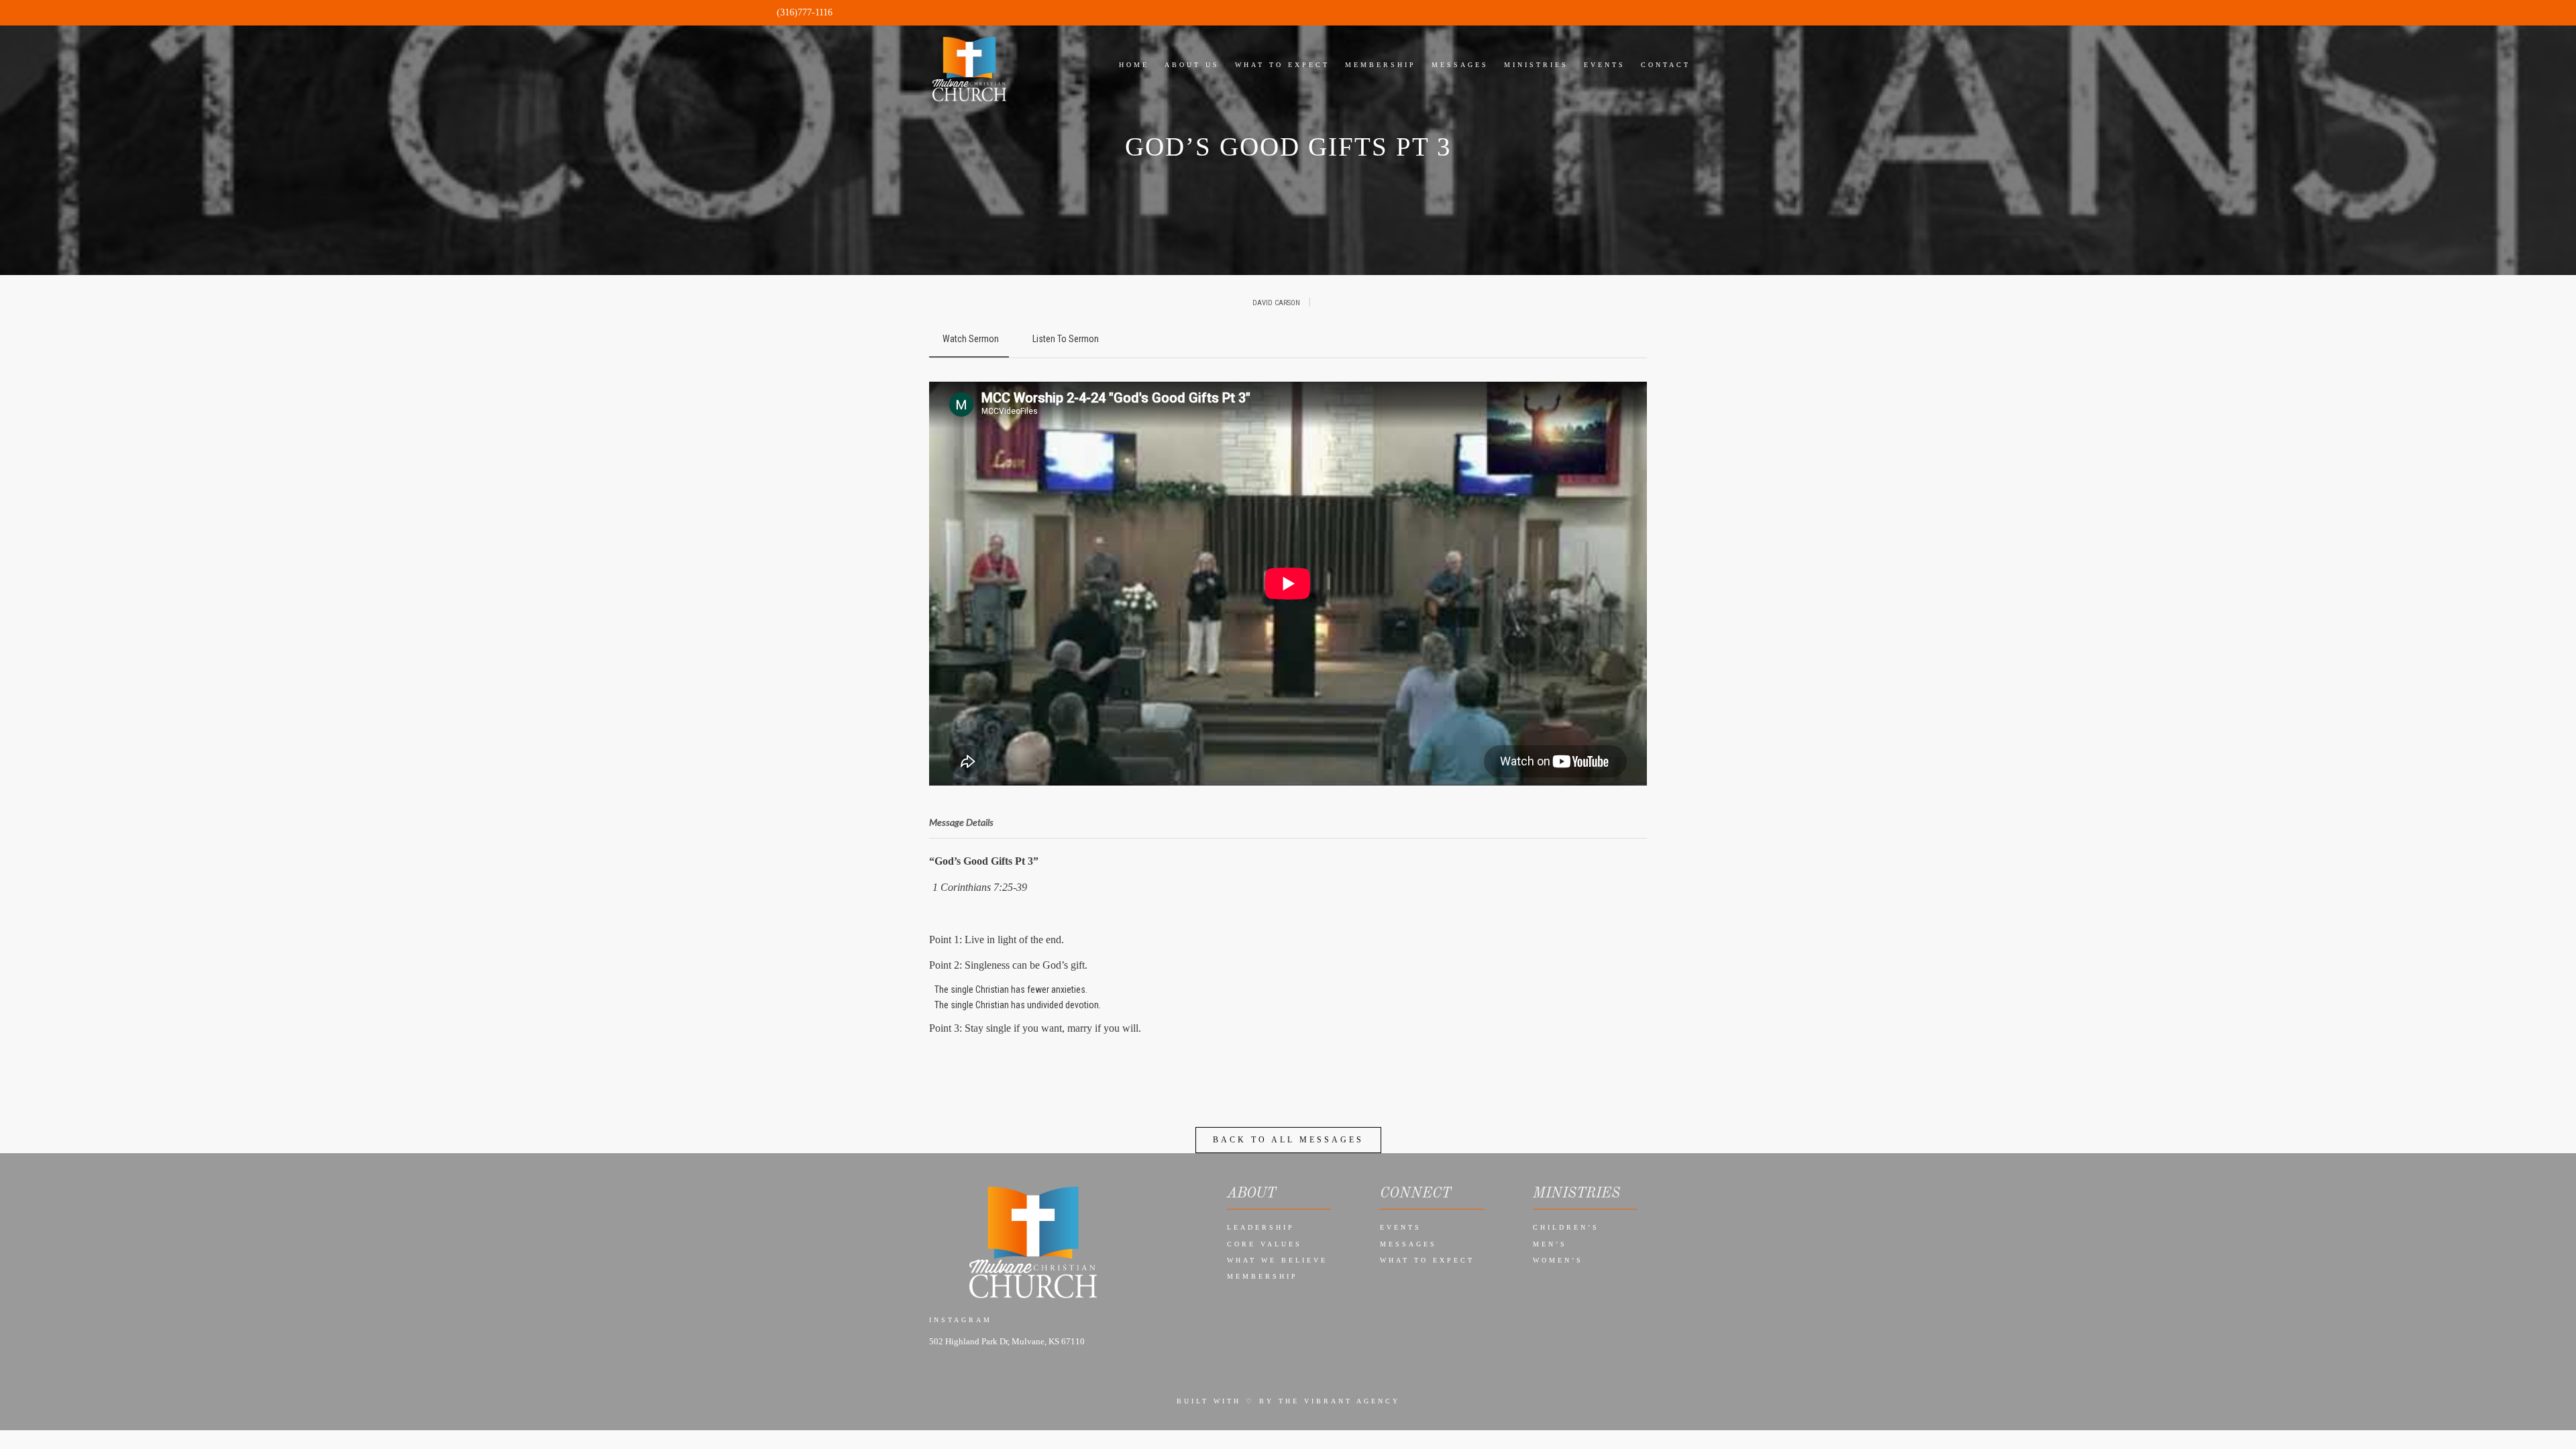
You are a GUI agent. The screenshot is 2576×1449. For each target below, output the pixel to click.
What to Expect (1427, 1260)
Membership (1263, 1276)
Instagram (961, 1320)
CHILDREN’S (1566, 1227)
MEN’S (1550, 1244)
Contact (1666, 65)
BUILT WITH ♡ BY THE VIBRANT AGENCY (1288, 1401)
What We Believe (1277, 1260)
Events (1401, 1227)
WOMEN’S (1558, 1260)
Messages (1408, 1244)
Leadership (1261, 1227)
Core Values (1265, 1244)
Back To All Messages (1288, 1140)
